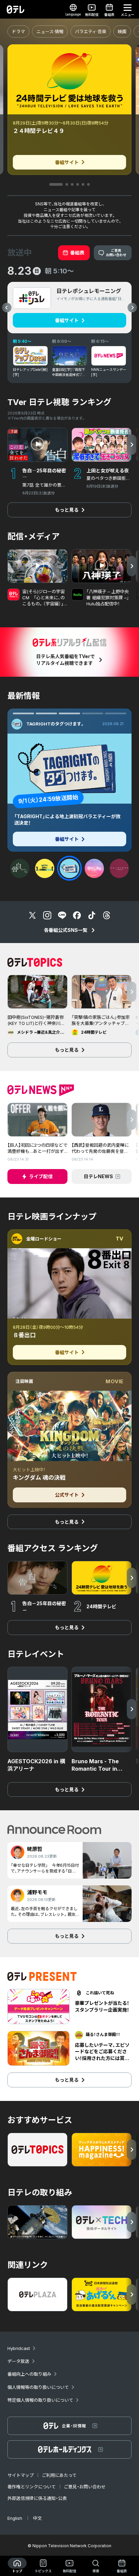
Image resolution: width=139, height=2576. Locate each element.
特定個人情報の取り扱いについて (40, 2400)
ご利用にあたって (59, 2475)
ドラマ (18, 31)
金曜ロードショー (44, 1239)
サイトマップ (21, 2475)
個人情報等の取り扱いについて (38, 2387)
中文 (37, 2518)
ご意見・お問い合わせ (85, 2487)
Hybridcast (19, 2348)
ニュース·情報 (50, 31)
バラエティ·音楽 (91, 31)
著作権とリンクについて (32, 2487)
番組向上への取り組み (29, 2374)
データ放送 (18, 2361)
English (15, 2518)
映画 (122, 31)
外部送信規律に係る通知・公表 (37, 2498)
